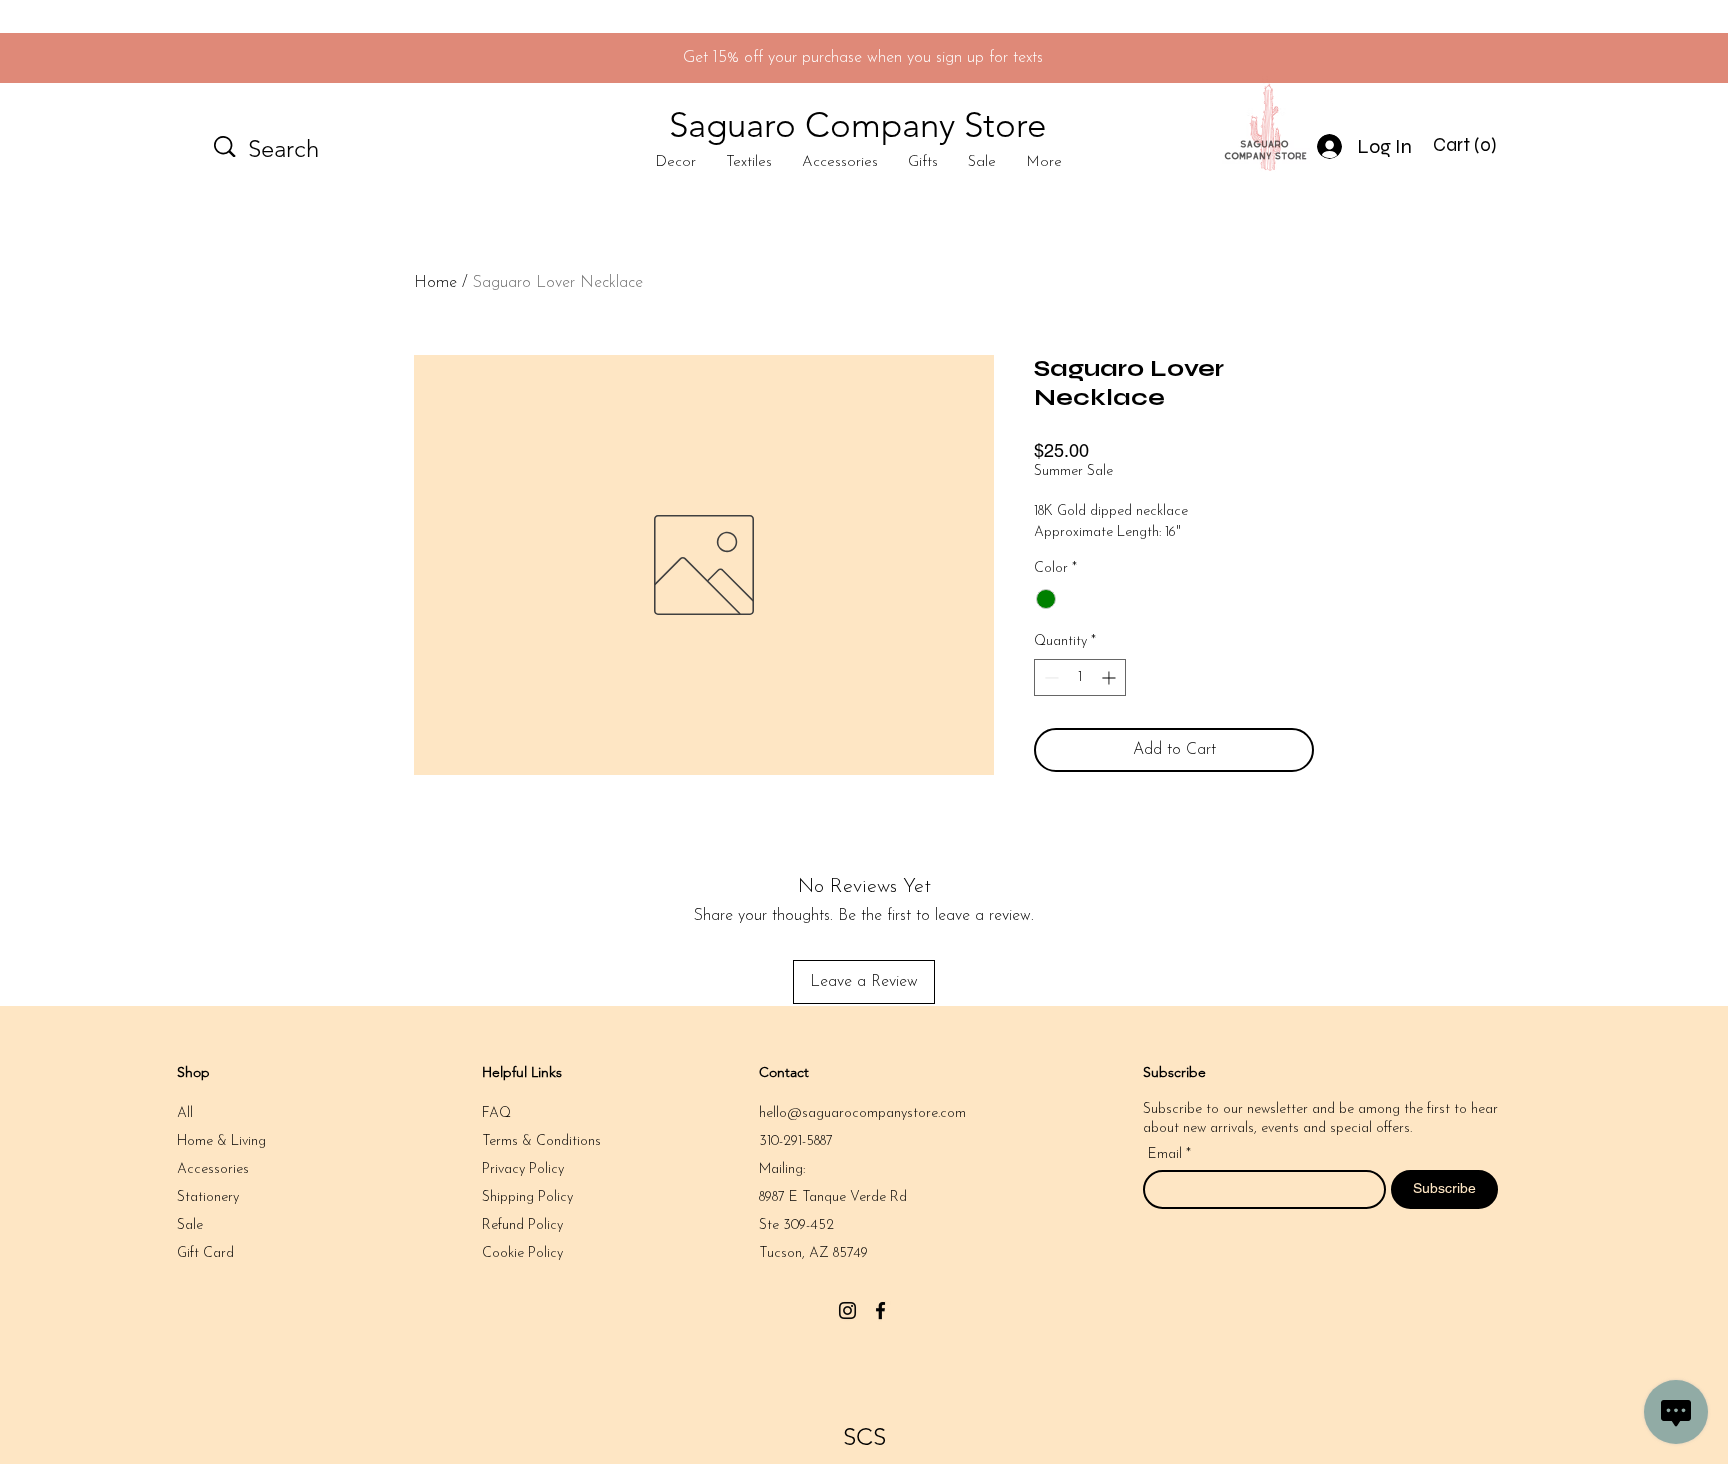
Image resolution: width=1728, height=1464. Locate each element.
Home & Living (221, 1141)
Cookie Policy (522, 1253)
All (185, 1113)
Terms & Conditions (541, 1141)
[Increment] (1110, 677)
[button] (1467, 145)
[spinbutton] (1080, 677)
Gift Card (205, 1253)
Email (1167, 1155)
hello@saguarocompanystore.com (862, 1113)
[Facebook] (880, 1310)
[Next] (1623, 58)
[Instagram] (847, 1310)
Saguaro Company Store (857, 124)
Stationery (208, 1197)
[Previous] (105, 58)
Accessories (213, 1169)
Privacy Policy (523, 1169)
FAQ (496, 1113)
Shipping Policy (527, 1197)
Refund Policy (522, 1225)
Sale (190, 1225)
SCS (864, 1436)
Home (435, 283)
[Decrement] (1049, 677)
